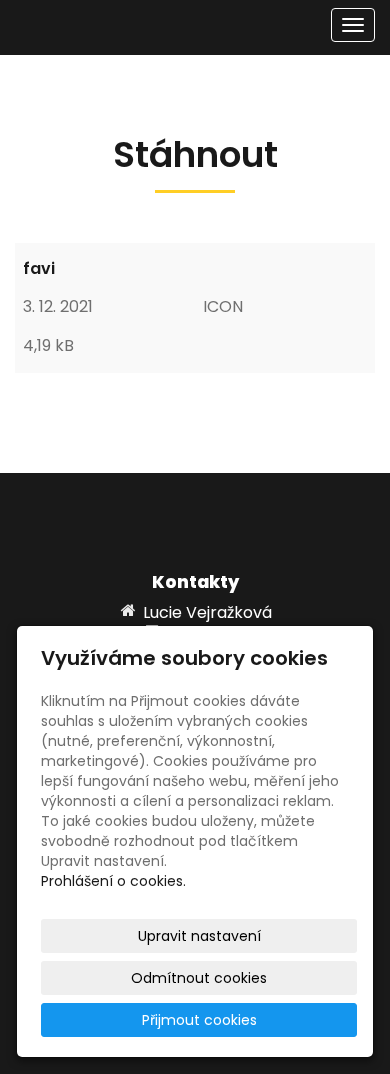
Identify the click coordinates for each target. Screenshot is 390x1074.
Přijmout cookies (199, 1020)
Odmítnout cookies (199, 978)
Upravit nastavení (199, 936)
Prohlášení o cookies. (113, 881)
